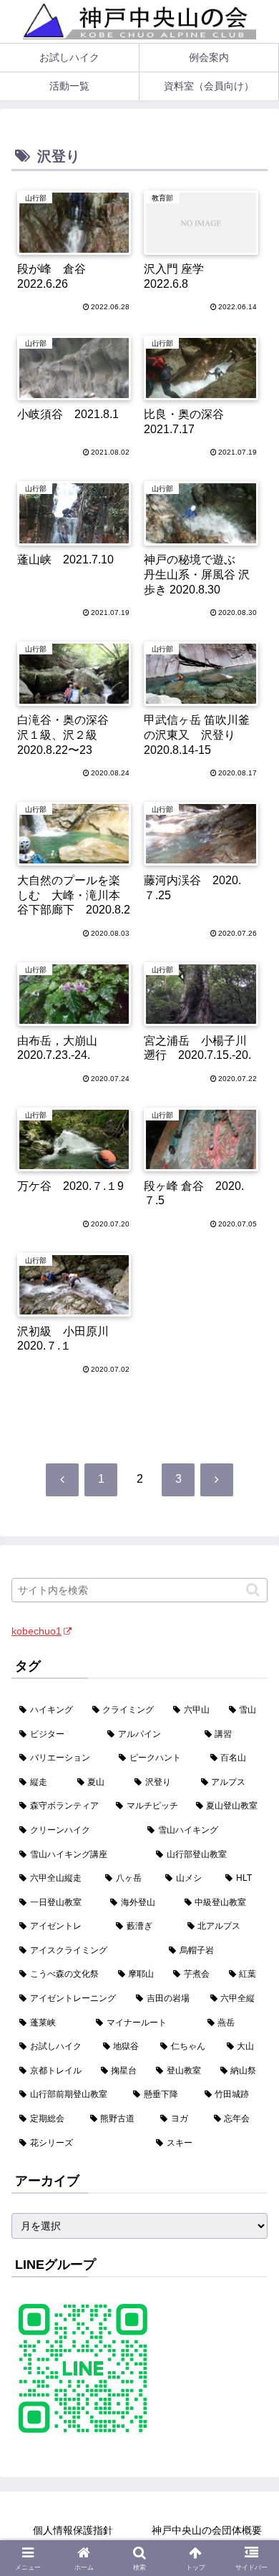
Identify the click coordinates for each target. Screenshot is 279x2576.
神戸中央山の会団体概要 (207, 2530)
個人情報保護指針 (73, 2530)
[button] (253, 1590)
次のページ (140, 1432)
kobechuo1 (36, 1631)
